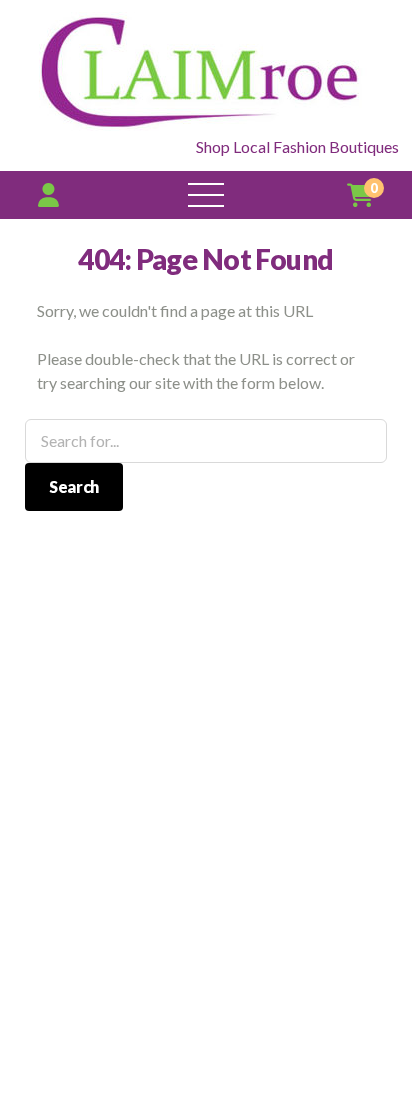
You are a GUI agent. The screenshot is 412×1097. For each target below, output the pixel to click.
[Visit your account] (48, 194)
